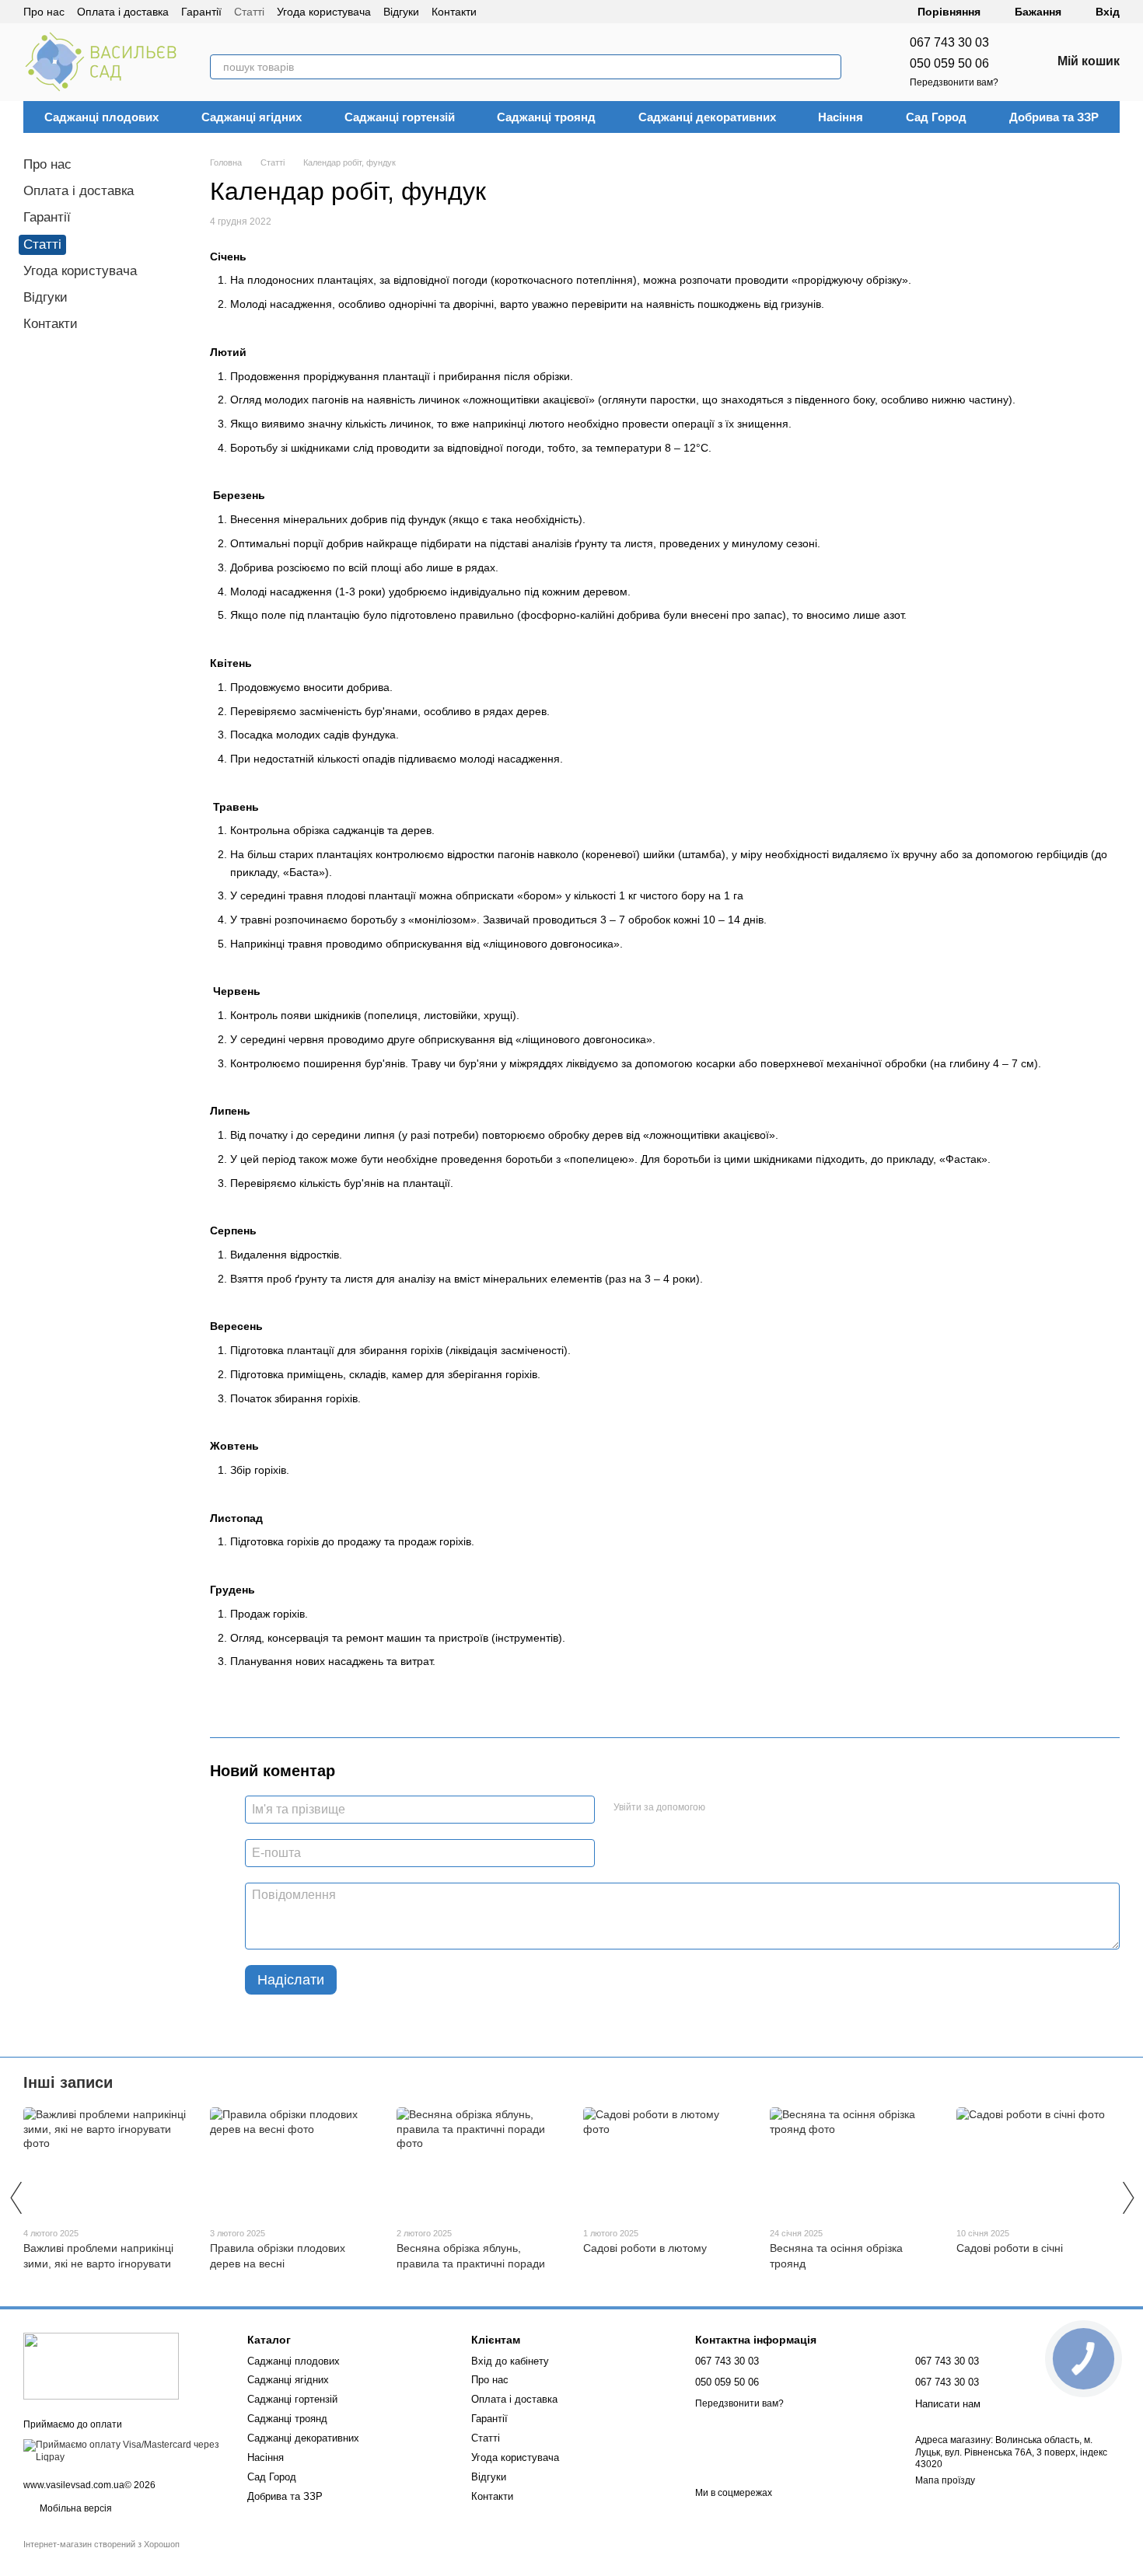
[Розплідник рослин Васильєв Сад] (101, 2366)
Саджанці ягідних (252, 117)
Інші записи (68, 2082)
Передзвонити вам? (954, 82)
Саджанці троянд (546, 117)
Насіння (841, 117)
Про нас (44, 12)
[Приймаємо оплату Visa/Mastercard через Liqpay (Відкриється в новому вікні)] (124, 2451)
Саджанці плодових (101, 117)
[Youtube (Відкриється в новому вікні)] (554, 12)
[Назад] (16, 2197)
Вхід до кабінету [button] (510, 2361)
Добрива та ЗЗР (1054, 117)
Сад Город (936, 117)
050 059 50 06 (949, 63)
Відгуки (401, 12)
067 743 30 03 (949, 42)
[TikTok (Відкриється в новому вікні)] (517, 12)
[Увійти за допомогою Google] (747, 1807)
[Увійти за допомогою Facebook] (722, 1807)
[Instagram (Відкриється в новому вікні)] (498, 12)
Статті (249, 12)
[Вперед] (1127, 2197)
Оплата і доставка (123, 12)
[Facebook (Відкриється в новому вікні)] (536, 12)
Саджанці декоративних (707, 117)
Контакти (454, 12)
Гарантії (201, 12)
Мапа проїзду (945, 2480)
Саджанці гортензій (400, 117)
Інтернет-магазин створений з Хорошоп (101, 2544)
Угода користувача (324, 12)
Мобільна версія (75, 2508)
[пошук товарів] (829, 67)
